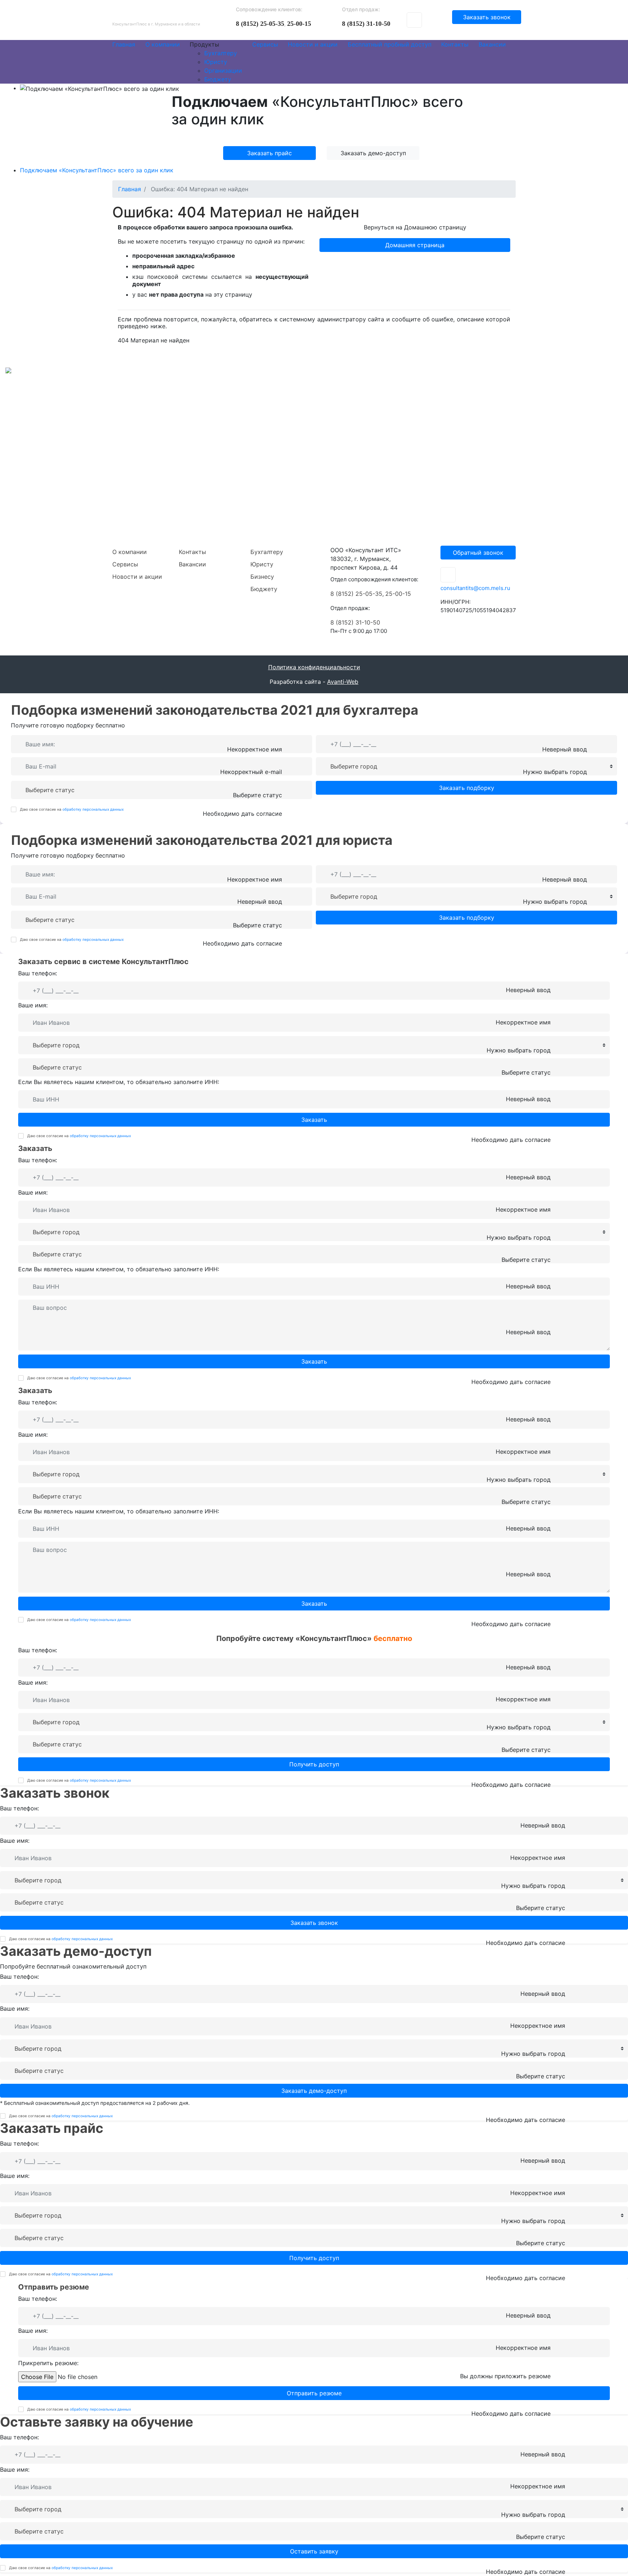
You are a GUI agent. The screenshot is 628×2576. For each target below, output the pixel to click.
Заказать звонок (487, 17)
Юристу (262, 564)
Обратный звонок (478, 553)
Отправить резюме (314, 2393)
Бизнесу (262, 577)
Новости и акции (137, 577)
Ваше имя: (33, 1005)
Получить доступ (314, 1764)
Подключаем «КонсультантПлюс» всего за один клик (97, 170)
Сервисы (125, 564)
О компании (130, 552)
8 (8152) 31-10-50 (366, 24)
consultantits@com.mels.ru (475, 588)
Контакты (192, 552)
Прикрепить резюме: (48, 2363)
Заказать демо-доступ (373, 153)
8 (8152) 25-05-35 (260, 24)
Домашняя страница (415, 245)
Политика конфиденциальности (314, 667)
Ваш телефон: (38, 973)
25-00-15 (299, 24)
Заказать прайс (269, 153)
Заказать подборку (467, 788)
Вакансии (192, 564)
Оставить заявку (314, 2551)
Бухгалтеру (267, 552)
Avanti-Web (343, 682)
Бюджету (264, 589)
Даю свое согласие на (72, 809)
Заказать (314, 1120)
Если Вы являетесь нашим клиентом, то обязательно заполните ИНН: (119, 1082)
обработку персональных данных (93, 809)
